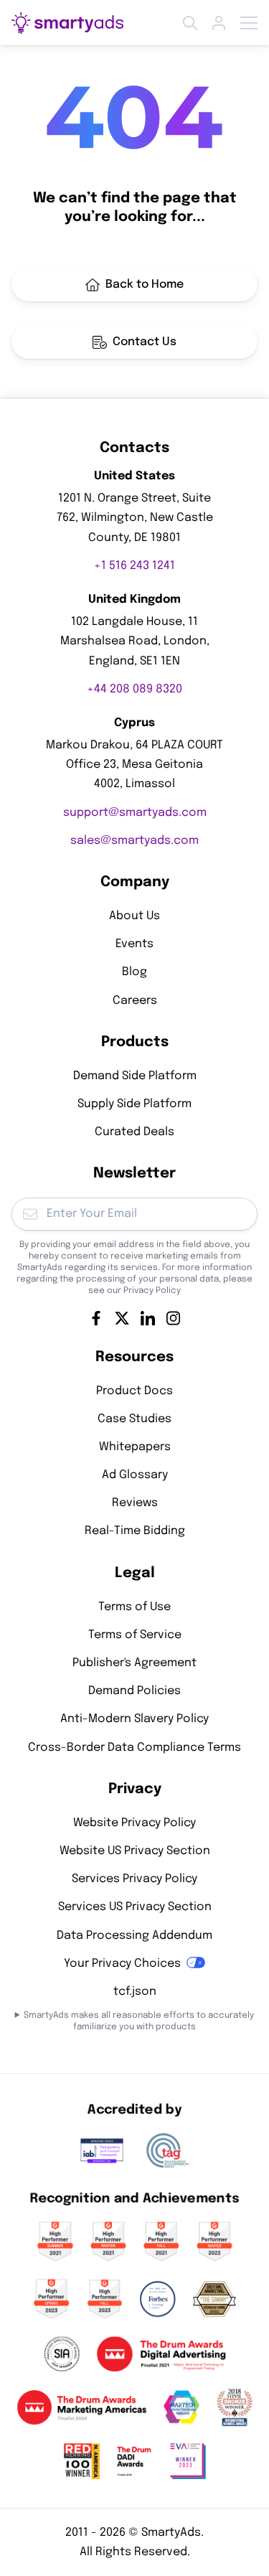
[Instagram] (174, 1317)
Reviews (135, 1503)
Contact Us (145, 342)
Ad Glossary (135, 1475)
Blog (134, 972)
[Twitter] (122, 1317)
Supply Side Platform (134, 1103)
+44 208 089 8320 (134, 688)
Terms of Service (135, 1634)
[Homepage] (67, 23)
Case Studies (134, 1418)
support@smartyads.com (135, 812)
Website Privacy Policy (134, 1822)
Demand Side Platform (135, 1075)
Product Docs (134, 1390)
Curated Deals (134, 1132)
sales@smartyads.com (134, 840)
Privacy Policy (152, 1290)
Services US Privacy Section (135, 1907)
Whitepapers (135, 1446)
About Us (134, 916)
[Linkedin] (148, 1317)
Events (134, 944)
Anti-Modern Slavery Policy (134, 1719)
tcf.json (135, 1991)
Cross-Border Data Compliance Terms (134, 1747)
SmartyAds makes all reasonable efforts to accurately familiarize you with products (139, 2021)
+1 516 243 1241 (134, 565)
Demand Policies (134, 1691)
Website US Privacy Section (135, 1850)
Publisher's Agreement (134, 1663)
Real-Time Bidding (135, 1531)
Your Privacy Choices (122, 1963)
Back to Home (145, 285)
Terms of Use (134, 1606)
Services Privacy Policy (134, 1879)
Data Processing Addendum (134, 1935)
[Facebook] (96, 1317)
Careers (135, 1000)
